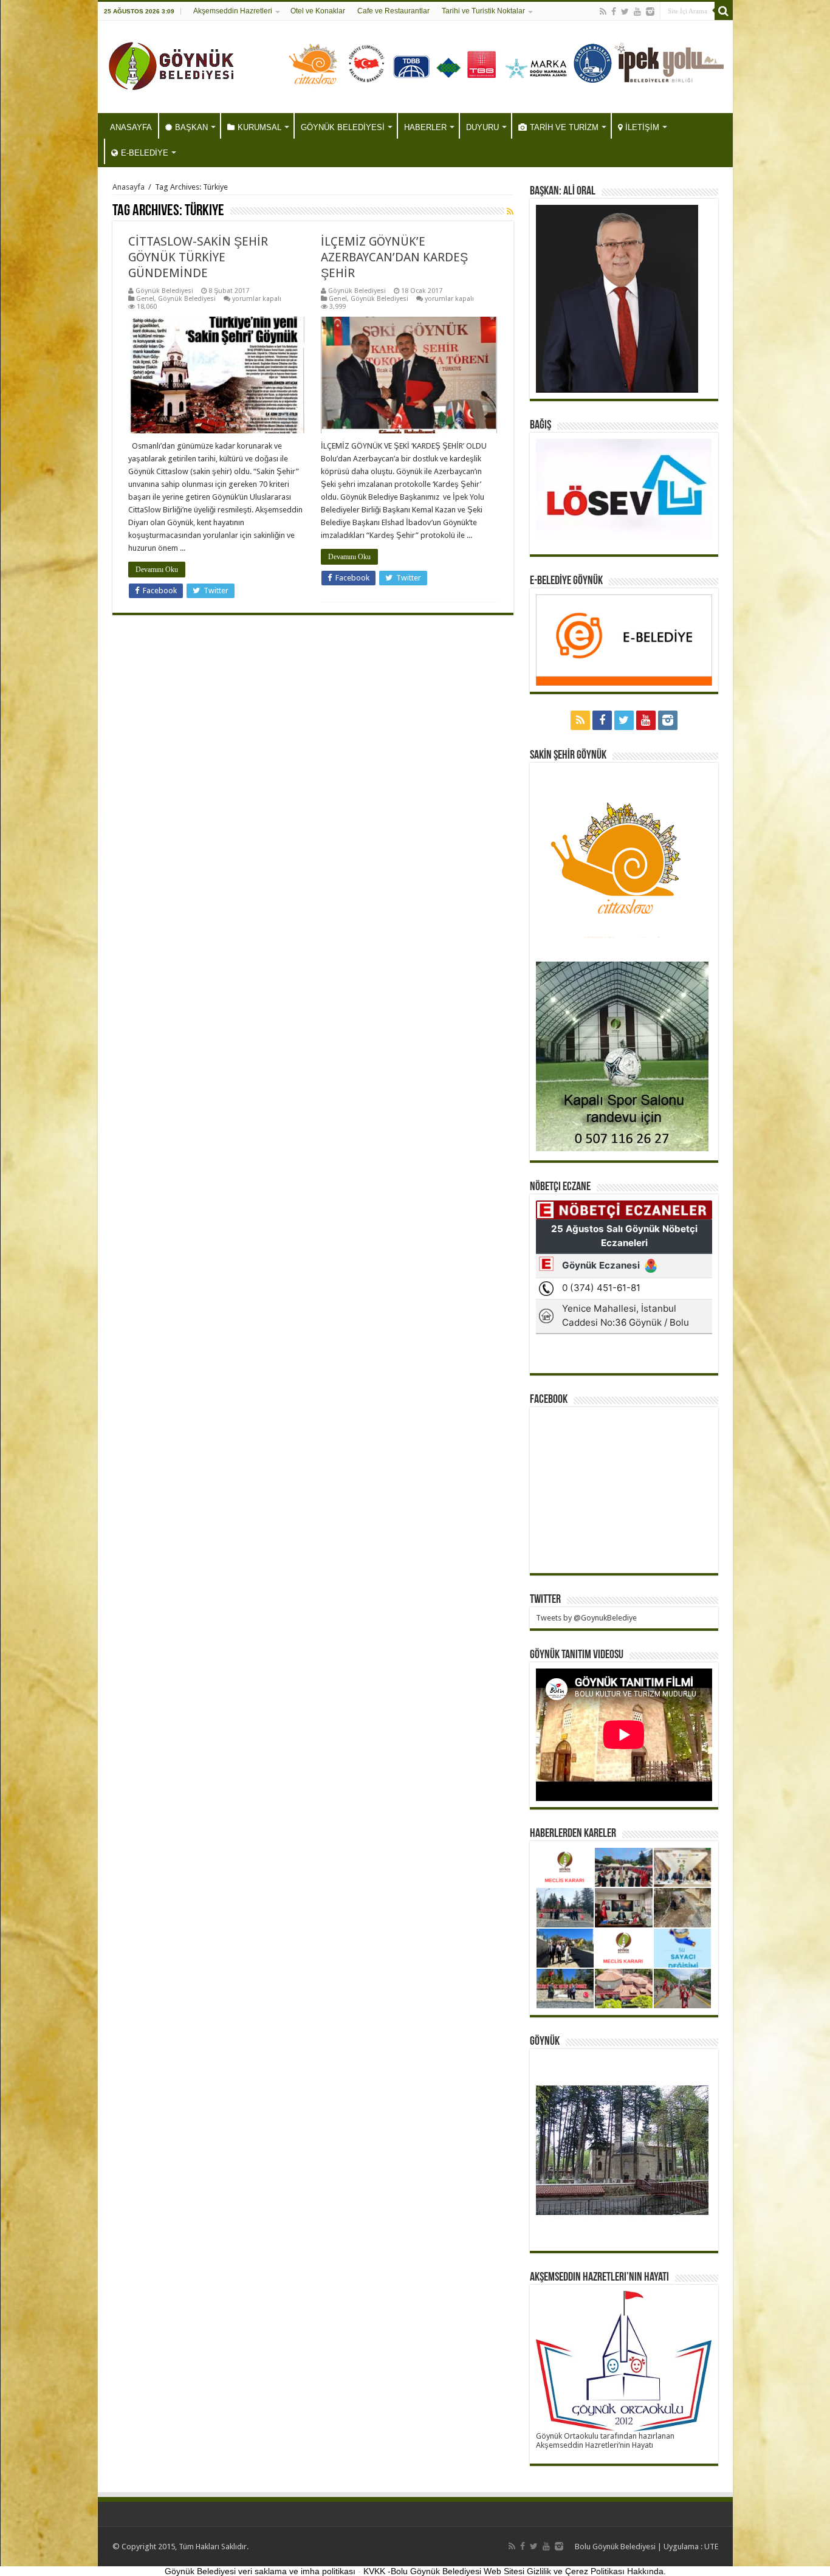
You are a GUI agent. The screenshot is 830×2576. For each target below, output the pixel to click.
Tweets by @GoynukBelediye (586, 1618)
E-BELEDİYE (145, 153)
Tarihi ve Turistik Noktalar (483, 11)
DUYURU (482, 127)
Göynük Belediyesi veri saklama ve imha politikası (260, 2571)
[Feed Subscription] (510, 212)
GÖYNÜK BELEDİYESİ (343, 127)
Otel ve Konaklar (318, 11)
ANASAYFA (131, 127)
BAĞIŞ (540, 425)
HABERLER (425, 127)
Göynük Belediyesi (164, 291)
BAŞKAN (191, 127)
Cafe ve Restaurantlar (393, 11)
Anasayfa (129, 187)
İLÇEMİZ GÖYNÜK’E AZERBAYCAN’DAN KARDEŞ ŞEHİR (394, 257)
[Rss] (603, 12)
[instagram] (650, 12)
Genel (145, 299)
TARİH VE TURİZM (564, 127)
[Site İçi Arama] (724, 11)
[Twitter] (625, 12)
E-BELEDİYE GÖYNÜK (566, 581)
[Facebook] (614, 12)
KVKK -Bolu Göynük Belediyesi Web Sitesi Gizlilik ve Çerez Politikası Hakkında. (515, 2571)
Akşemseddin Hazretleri (233, 11)
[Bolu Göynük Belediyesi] (172, 64)
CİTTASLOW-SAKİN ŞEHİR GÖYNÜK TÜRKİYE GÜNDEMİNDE (198, 257)
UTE (711, 2547)
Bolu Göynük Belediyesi (615, 2547)
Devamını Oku (157, 570)
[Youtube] (637, 12)
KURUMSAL (259, 127)
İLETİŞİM (642, 127)
